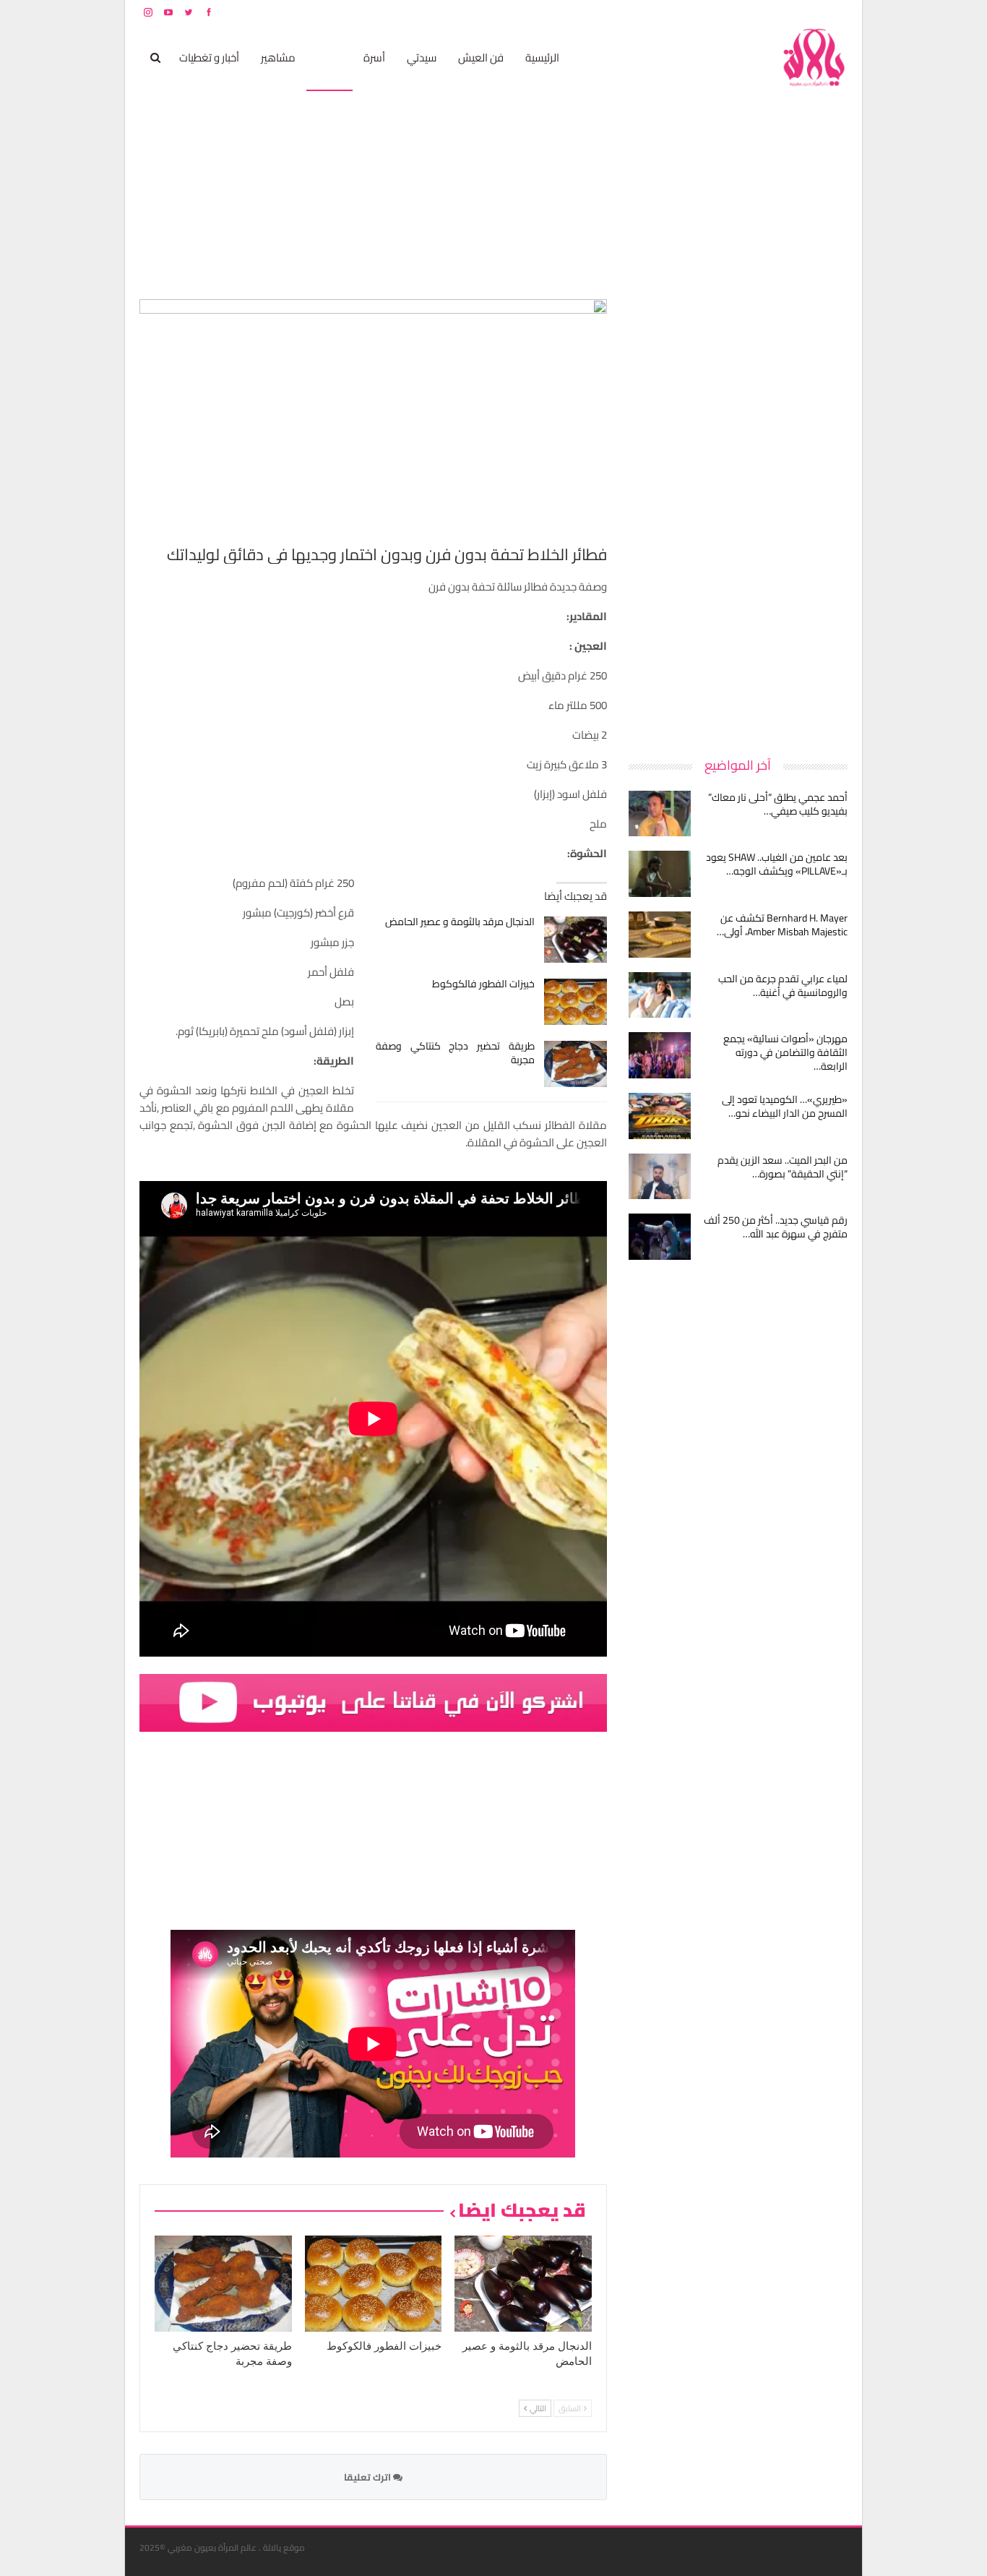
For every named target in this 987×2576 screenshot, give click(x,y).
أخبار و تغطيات (209, 57)
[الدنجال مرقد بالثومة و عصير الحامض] (576, 940)
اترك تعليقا (368, 2477)
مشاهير (278, 57)
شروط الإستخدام (709, 12)
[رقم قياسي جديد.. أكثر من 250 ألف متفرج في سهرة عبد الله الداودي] (660, 1237)
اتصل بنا (755, 12)
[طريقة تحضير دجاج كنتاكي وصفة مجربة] (576, 1064)
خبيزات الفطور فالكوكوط (483, 984)
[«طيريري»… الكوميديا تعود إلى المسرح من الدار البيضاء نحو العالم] (660, 1116)
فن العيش (481, 57)
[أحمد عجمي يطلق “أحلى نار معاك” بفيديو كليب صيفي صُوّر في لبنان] (660, 814)
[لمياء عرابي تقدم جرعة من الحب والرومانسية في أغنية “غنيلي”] (660, 995)
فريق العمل (796, 12)
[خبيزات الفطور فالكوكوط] (576, 1002)
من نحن (836, 12)
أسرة (374, 57)
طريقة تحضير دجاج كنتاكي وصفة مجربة (456, 1053)
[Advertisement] (739, 516)
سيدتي (422, 57)
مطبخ (329, 57)
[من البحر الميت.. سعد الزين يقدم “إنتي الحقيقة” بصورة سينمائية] (660, 1177)
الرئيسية (542, 57)
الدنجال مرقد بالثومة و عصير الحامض (460, 922)
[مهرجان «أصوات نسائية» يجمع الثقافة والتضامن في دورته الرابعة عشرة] (660, 1055)
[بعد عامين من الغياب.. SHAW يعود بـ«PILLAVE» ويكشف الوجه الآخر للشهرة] (660, 874)
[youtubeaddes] (373, 1702)
